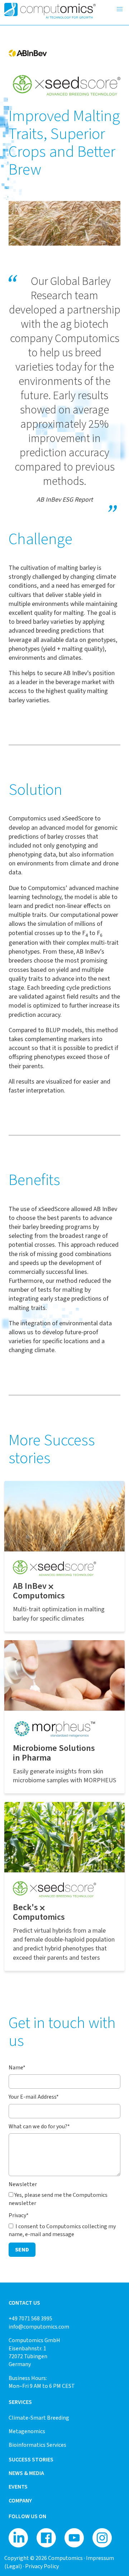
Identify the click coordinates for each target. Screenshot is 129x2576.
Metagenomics (27, 2431)
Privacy (19, 2215)
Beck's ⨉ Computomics (39, 1912)
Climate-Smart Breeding (39, 2418)
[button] (120, 9)
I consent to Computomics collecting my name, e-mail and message (62, 2230)
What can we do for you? (39, 2126)
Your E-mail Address (34, 2097)
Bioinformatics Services (37, 2445)
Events (18, 2487)
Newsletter (23, 2184)
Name (17, 2067)
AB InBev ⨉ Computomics (39, 1591)
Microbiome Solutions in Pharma (54, 1753)
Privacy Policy (42, 2566)
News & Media (26, 2473)
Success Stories (31, 2459)
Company (20, 2500)
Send (22, 2249)
